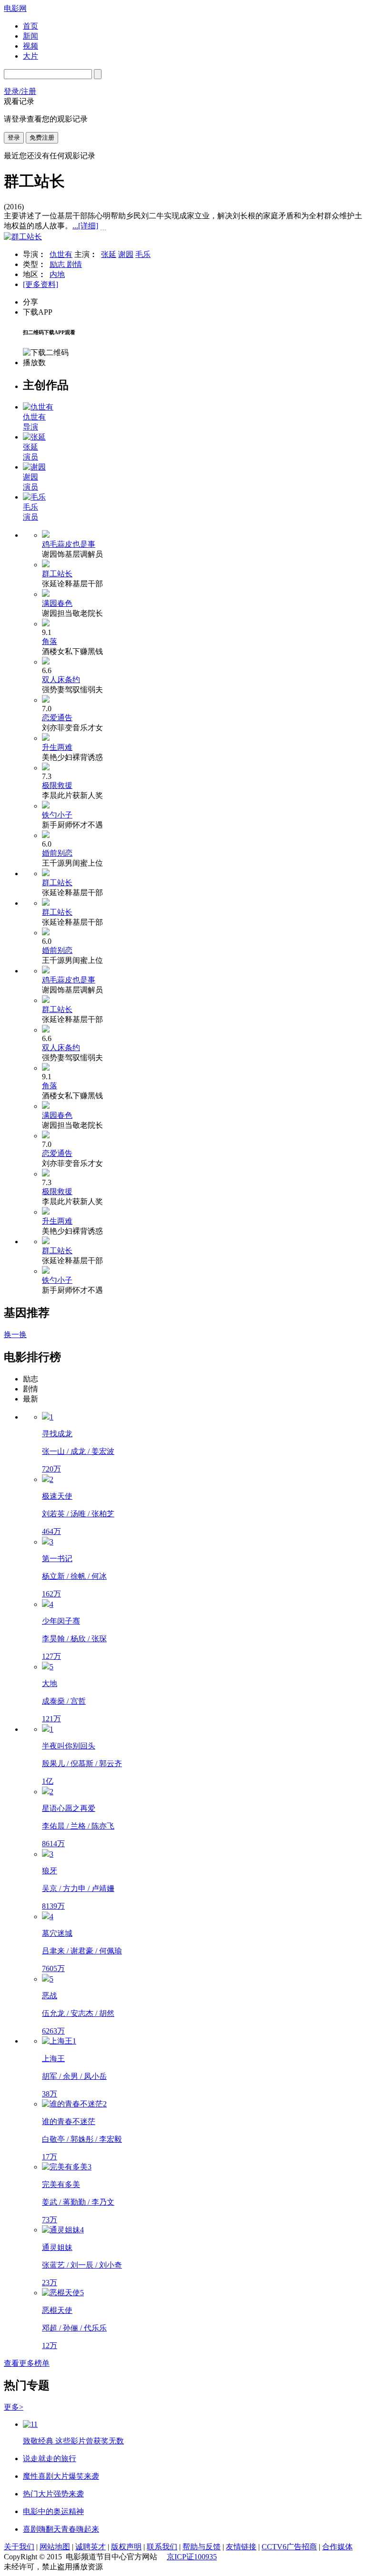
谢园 (126, 254)
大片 (30, 56)
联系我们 (162, 2547)
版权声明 (126, 2547)
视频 (30, 46)
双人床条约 (61, 680)
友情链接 (241, 2547)
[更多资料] (41, 284)
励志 (58, 264)
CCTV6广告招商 (289, 2547)
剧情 (74, 264)
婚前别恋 (57, 853)
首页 (30, 26)
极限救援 (57, 785)
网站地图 (55, 2547)
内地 (57, 274)
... (85, 226)
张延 (109, 254)
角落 (50, 641)
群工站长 (57, 574)
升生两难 (57, 747)
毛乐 (143, 254)
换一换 (15, 1334)
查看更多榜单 (27, 2363)
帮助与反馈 (202, 2547)
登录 (14, 138)
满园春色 (57, 603)
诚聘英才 (91, 2547)
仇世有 (61, 254)
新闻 (30, 36)
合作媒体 (337, 2547)
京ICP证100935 (192, 2557)
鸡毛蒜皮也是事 (69, 544)
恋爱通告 (57, 718)
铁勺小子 (57, 815)
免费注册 (42, 138)
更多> (14, 2407)
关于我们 (19, 2547)
